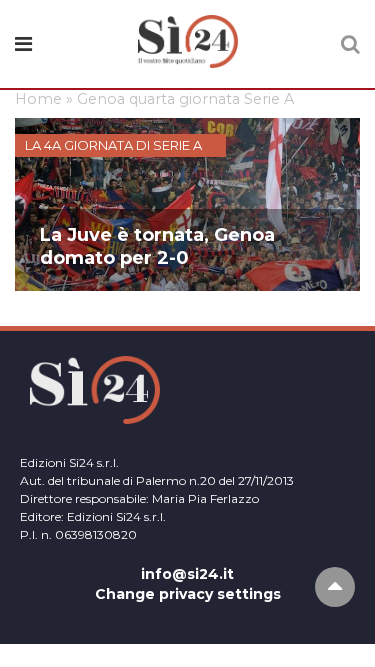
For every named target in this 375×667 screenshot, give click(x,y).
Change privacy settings (188, 594)
